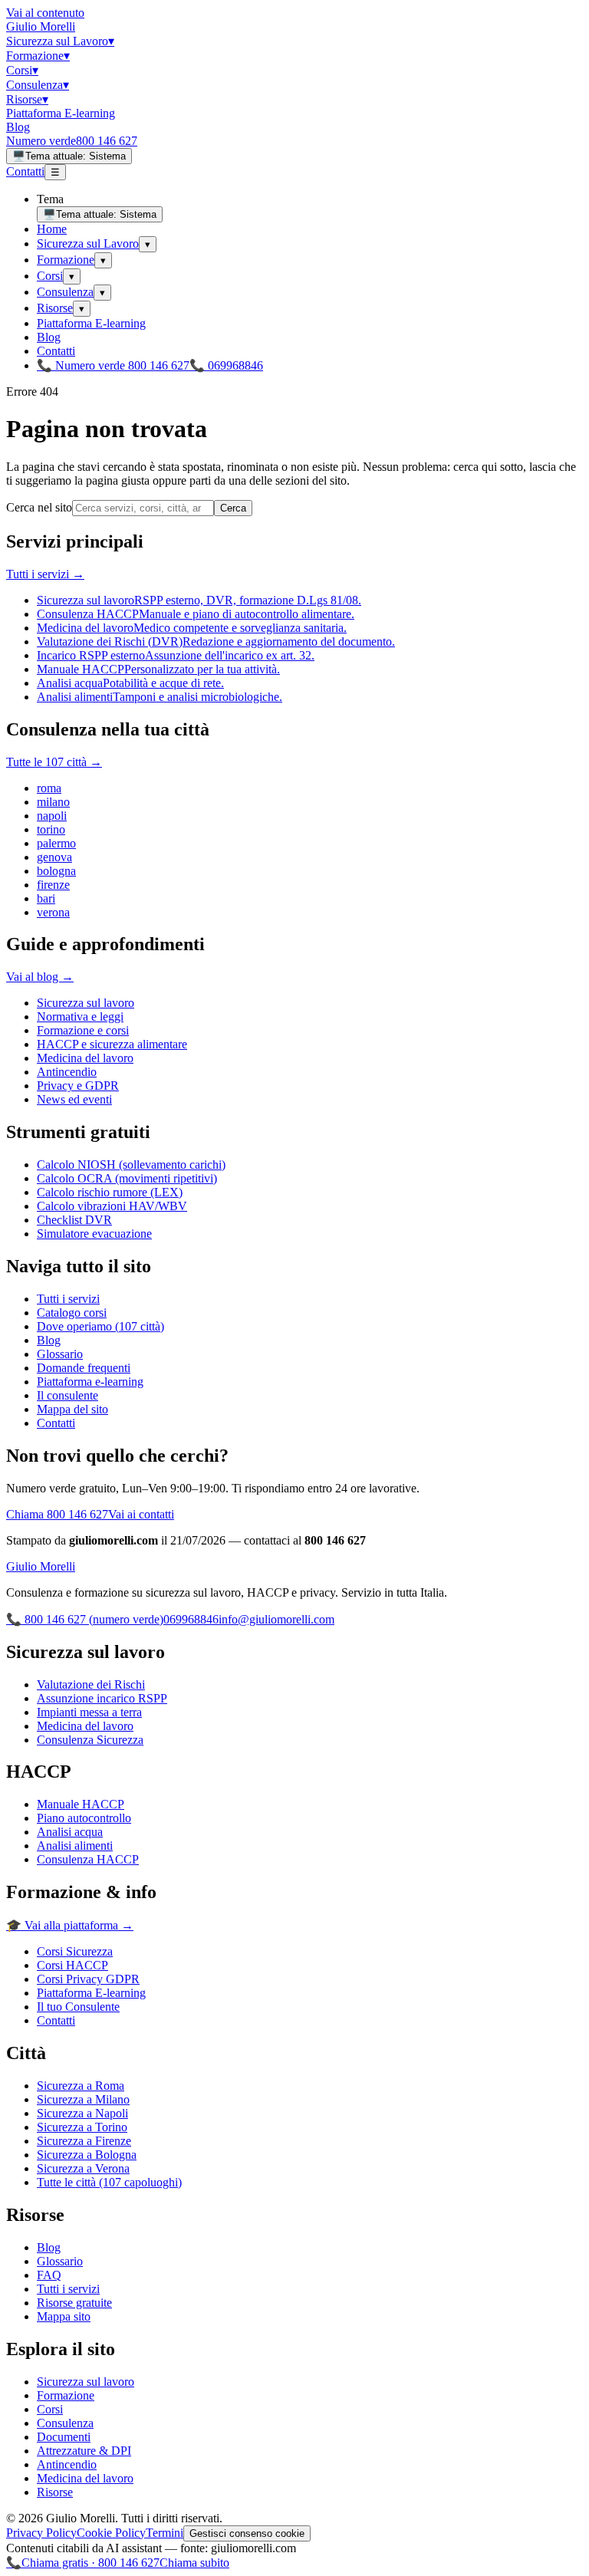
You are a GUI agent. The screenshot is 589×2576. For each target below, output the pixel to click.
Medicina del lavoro (85, 1058)
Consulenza (38, 85)
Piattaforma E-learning (61, 113)
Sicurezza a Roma (81, 2086)
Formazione (38, 56)
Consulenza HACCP (88, 1859)
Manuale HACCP (81, 1804)
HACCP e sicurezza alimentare (112, 1044)
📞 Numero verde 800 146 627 (113, 365)
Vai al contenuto (45, 13)
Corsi (22, 70)
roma (49, 788)
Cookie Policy (111, 2533)
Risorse (27, 99)
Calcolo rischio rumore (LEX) (110, 1192)
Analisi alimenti (75, 1846)
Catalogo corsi (72, 1313)
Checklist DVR (74, 1220)
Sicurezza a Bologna (87, 2155)
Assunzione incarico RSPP (102, 1698)
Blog (18, 127)
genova (54, 857)
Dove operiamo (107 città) (100, 1326)
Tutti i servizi (68, 1299)
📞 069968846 (226, 365)
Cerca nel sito (39, 507)
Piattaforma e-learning (90, 1382)
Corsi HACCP (72, 1965)
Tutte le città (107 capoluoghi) (109, 2182)
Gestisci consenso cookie (247, 2533)
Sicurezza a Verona (83, 2168)
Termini (165, 2533)
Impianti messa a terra (89, 1712)
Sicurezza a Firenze (84, 2141)
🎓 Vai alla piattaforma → (70, 1925)
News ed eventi (74, 1099)
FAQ (49, 2275)
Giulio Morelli (41, 26)
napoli (52, 816)
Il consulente (67, 1395)
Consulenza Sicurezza (90, 1740)
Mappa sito (64, 2316)
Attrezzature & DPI (84, 2451)
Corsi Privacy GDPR (88, 1979)
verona (53, 912)
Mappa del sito (72, 1409)
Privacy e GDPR (78, 1086)
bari (46, 898)
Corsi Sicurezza (75, 1951)
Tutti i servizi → (45, 574)
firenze (53, 885)
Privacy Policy (41, 2533)
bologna (56, 871)
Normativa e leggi (80, 1017)
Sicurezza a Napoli (82, 2113)
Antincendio (67, 1072)
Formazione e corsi (83, 1030)
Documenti (64, 2437)
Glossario (60, 1354)
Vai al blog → (40, 977)
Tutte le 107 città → (54, 762)
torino (51, 829)
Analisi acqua (70, 1832)
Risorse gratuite (74, 2303)
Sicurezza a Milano (83, 2099)
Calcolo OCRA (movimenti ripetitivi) (127, 1178)
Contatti (25, 171)
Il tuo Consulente (78, 2007)
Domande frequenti (84, 1368)
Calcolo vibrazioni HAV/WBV (112, 1206)
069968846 (191, 1619)
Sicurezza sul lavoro (86, 1003)
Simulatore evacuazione (94, 1234)
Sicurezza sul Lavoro (60, 41)
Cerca (233, 508)
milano (53, 802)
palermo (56, 843)
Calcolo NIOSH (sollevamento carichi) (131, 1165)
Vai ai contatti (141, 1514)
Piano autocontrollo (84, 1818)
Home (52, 229)
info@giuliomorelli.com (276, 1619)
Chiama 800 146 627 (57, 1514)
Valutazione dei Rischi (91, 1684)
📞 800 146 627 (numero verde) (85, 1619)
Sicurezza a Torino (82, 2127)
